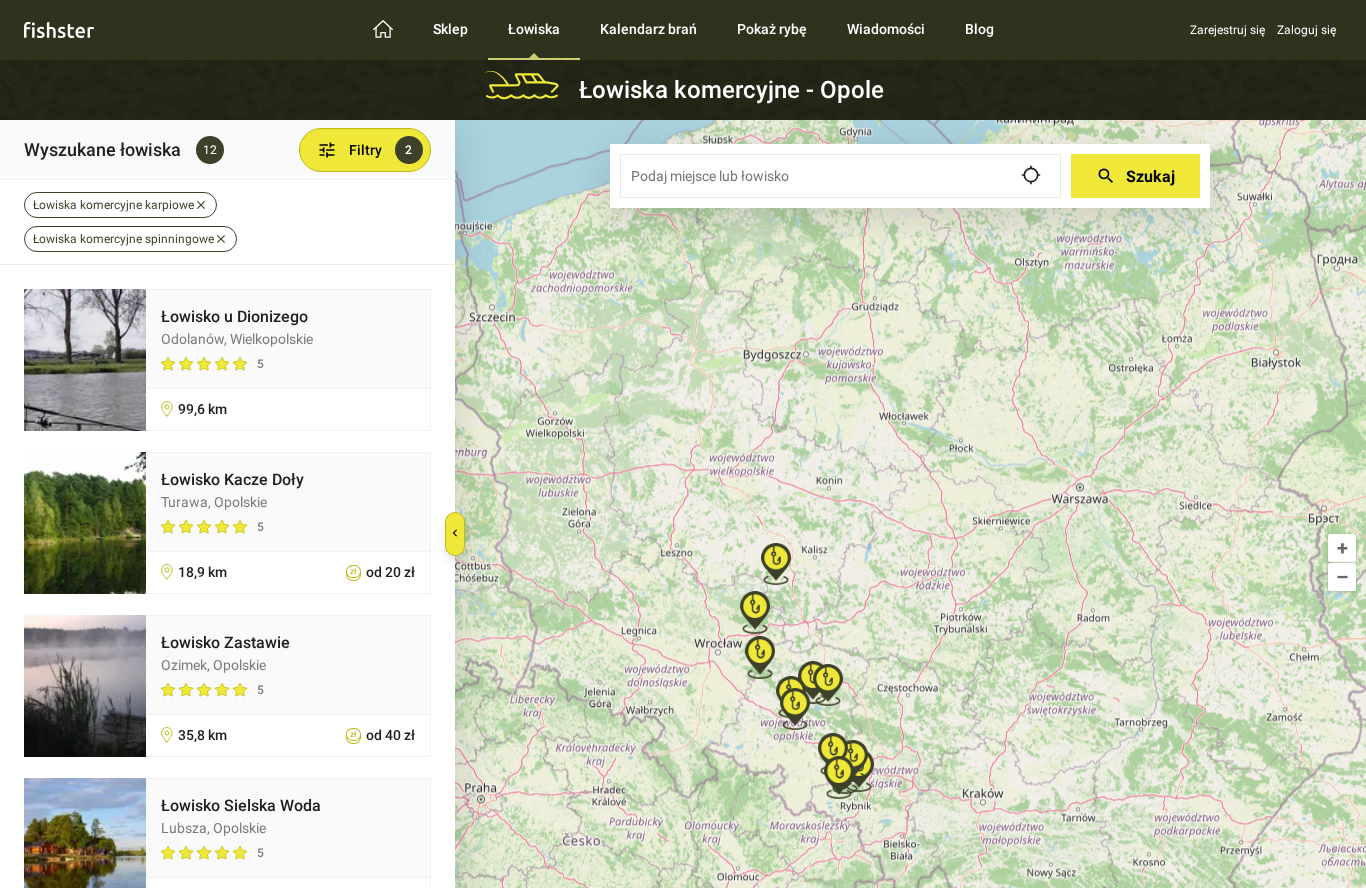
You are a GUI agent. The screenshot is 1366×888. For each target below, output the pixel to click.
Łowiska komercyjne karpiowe (113, 205)
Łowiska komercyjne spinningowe (123, 239)
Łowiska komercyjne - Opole (731, 90)
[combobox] (840, 176)
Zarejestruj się (1227, 30)
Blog (979, 29)
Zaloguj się (1306, 30)
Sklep (450, 29)
